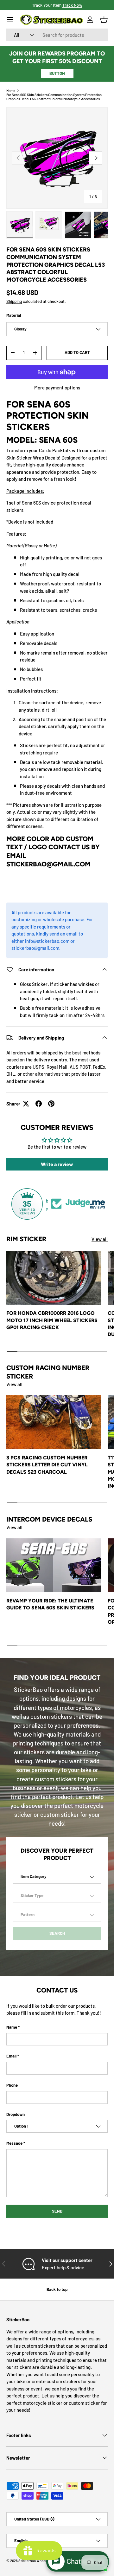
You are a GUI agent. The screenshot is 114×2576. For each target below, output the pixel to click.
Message (14, 2143)
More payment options (57, 388)
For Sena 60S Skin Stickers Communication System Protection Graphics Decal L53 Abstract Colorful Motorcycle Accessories (54, 97)
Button (57, 73)
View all (100, 1239)
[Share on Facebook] (39, 1104)
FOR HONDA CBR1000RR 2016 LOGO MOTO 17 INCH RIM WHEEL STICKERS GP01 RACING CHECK (52, 1320)
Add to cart (77, 352)
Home (11, 91)
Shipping (14, 301)
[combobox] (57, 35)
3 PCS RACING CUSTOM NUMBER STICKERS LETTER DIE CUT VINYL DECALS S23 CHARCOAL (47, 1465)
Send (57, 2211)
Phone (12, 2085)
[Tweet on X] (26, 1104)
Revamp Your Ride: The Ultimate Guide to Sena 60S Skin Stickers (50, 1604)
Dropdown (16, 2114)
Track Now (72, 5)
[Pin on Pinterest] (51, 1104)
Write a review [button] (57, 1164)
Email (11, 2056)
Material (14, 315)
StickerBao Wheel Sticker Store (43, 2561)
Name (12, 2027)
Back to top (57, 2289)
